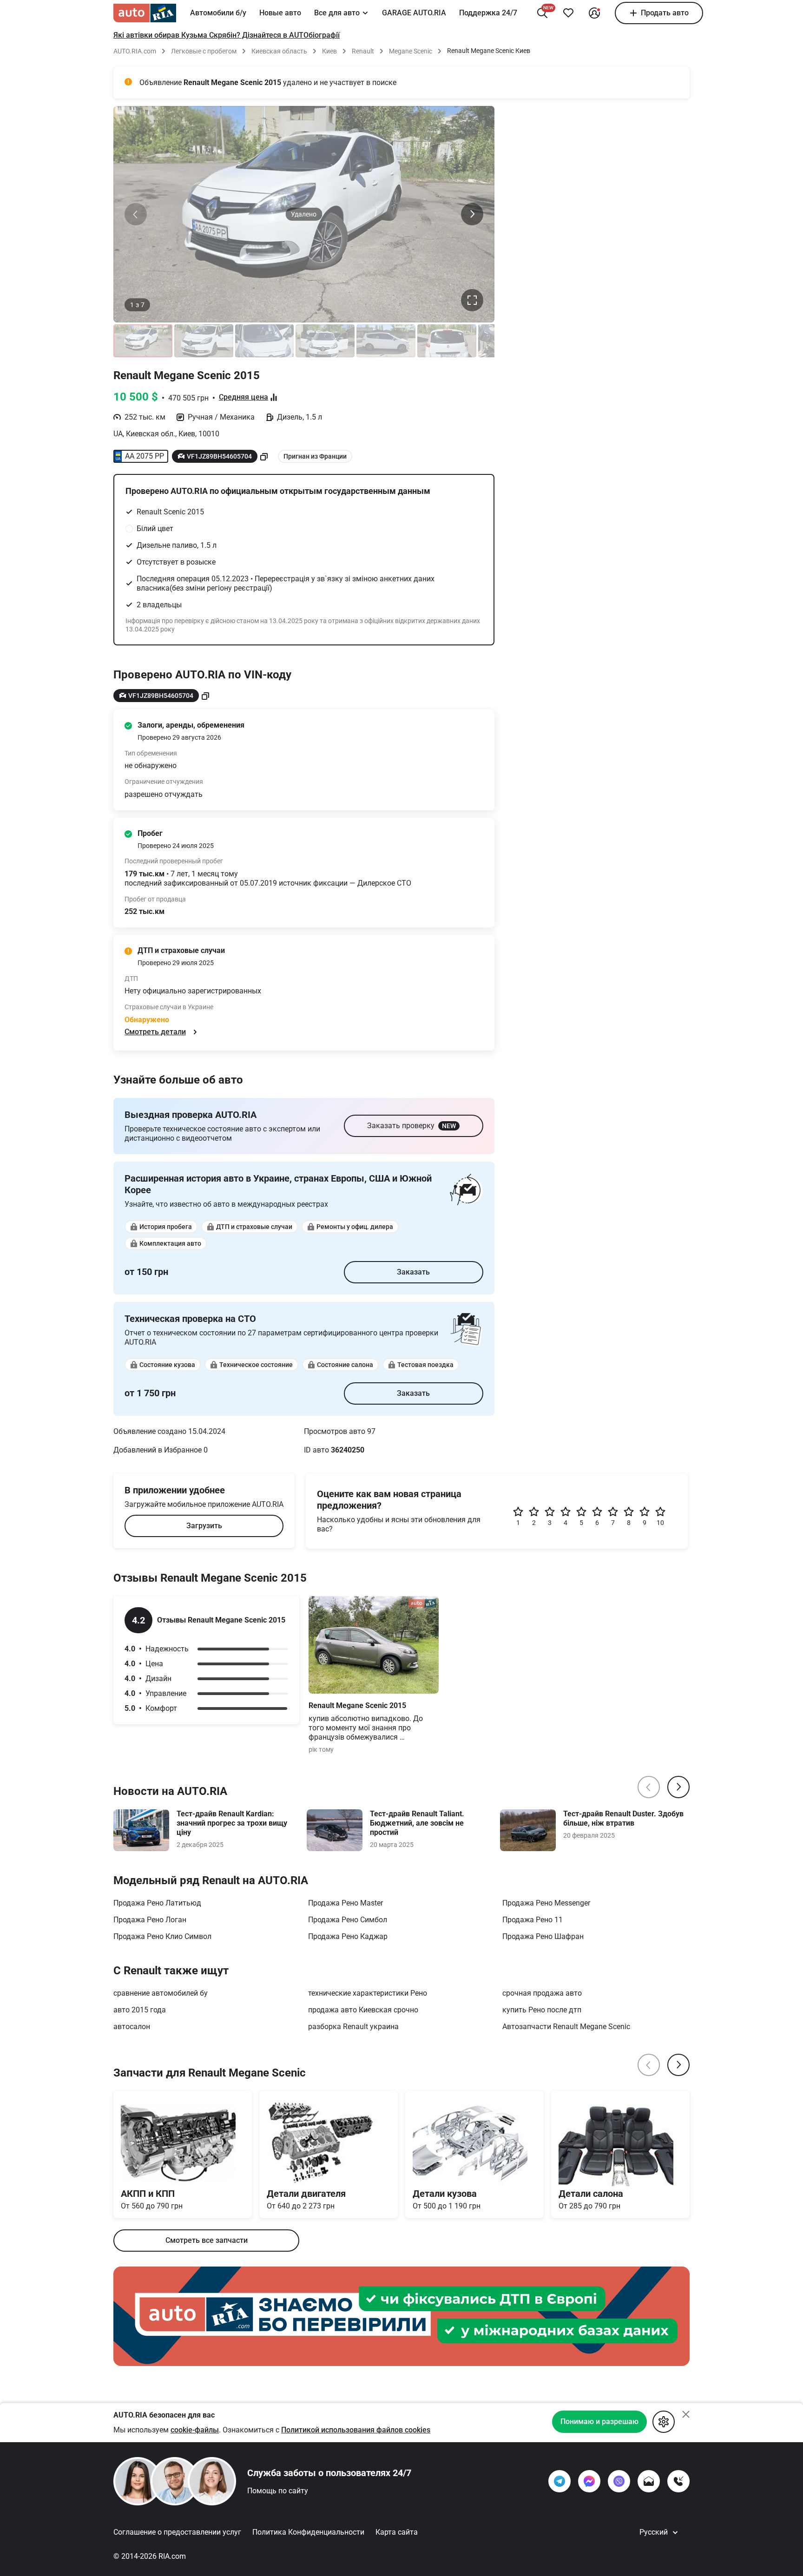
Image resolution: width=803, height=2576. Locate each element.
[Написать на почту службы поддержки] (649, 2481)
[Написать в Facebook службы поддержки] (589, 2481)
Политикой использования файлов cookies (356, 2430)
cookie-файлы (195, 2430)
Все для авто (337, 13)
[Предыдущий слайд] (136, 214)
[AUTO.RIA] (145, 13)
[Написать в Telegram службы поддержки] (559, 2481)
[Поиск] (542, 13)
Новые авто (280, 13)
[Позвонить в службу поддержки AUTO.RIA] (678, 2481)
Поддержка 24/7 (488, 13)
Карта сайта (397, 2532)
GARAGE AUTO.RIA (414, 13)
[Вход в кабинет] (594, 13)
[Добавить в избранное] (568, 13)
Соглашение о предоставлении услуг (177, 2532)
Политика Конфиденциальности (308, 2532)
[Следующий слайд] (472, 214)
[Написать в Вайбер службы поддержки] (619, 2481)
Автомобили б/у (218, 13)
